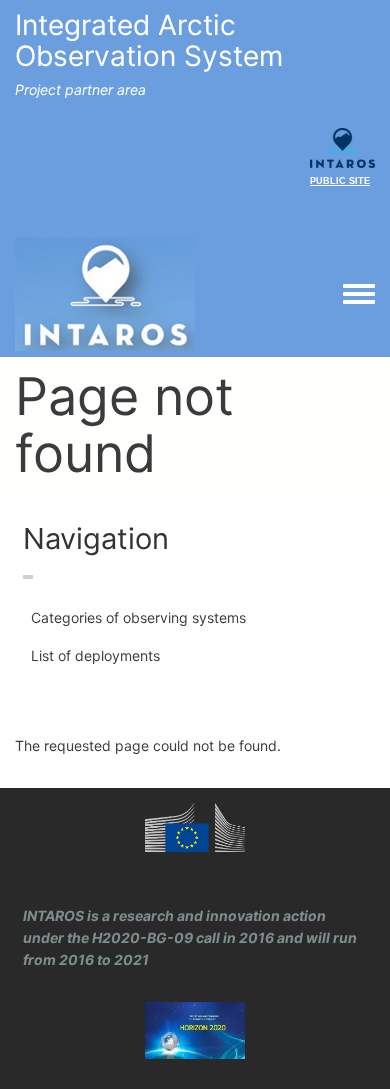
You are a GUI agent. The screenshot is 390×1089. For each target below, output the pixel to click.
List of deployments (95, 655)
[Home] (105, 294)
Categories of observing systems (138, 617)
